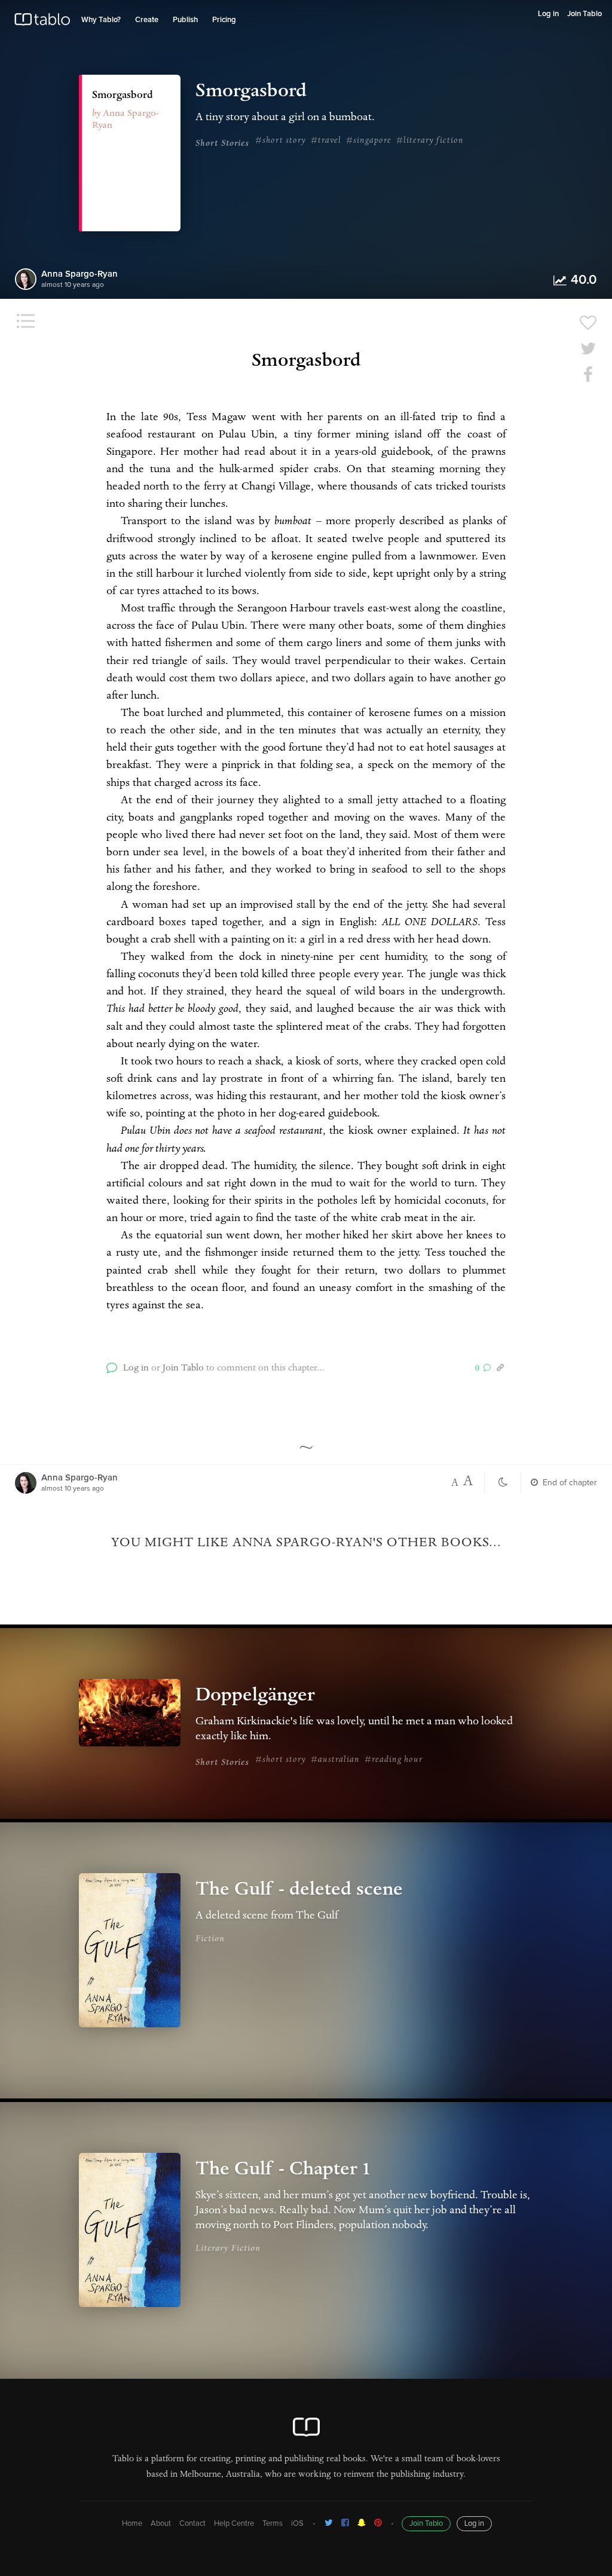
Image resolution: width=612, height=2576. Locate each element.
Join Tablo (585, 14)
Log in (548, 14)
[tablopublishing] (329, 2523)
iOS (297, 2524)
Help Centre (234, 2524)
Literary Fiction (228, 2249)
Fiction (210, 1939)
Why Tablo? (101, 20)
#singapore (369, 141)
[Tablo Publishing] (345, 2523)
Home (132, 2524)
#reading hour (394, 1760)
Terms (273, 2524)
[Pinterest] (378, 2523)
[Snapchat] (362, 2523)
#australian (335, 1760)
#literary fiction (430, 141)
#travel (326, 141)
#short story (281, 141)
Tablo (42, 22)
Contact (192, 2524)
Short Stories (222, 144)
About (161, 2524)
